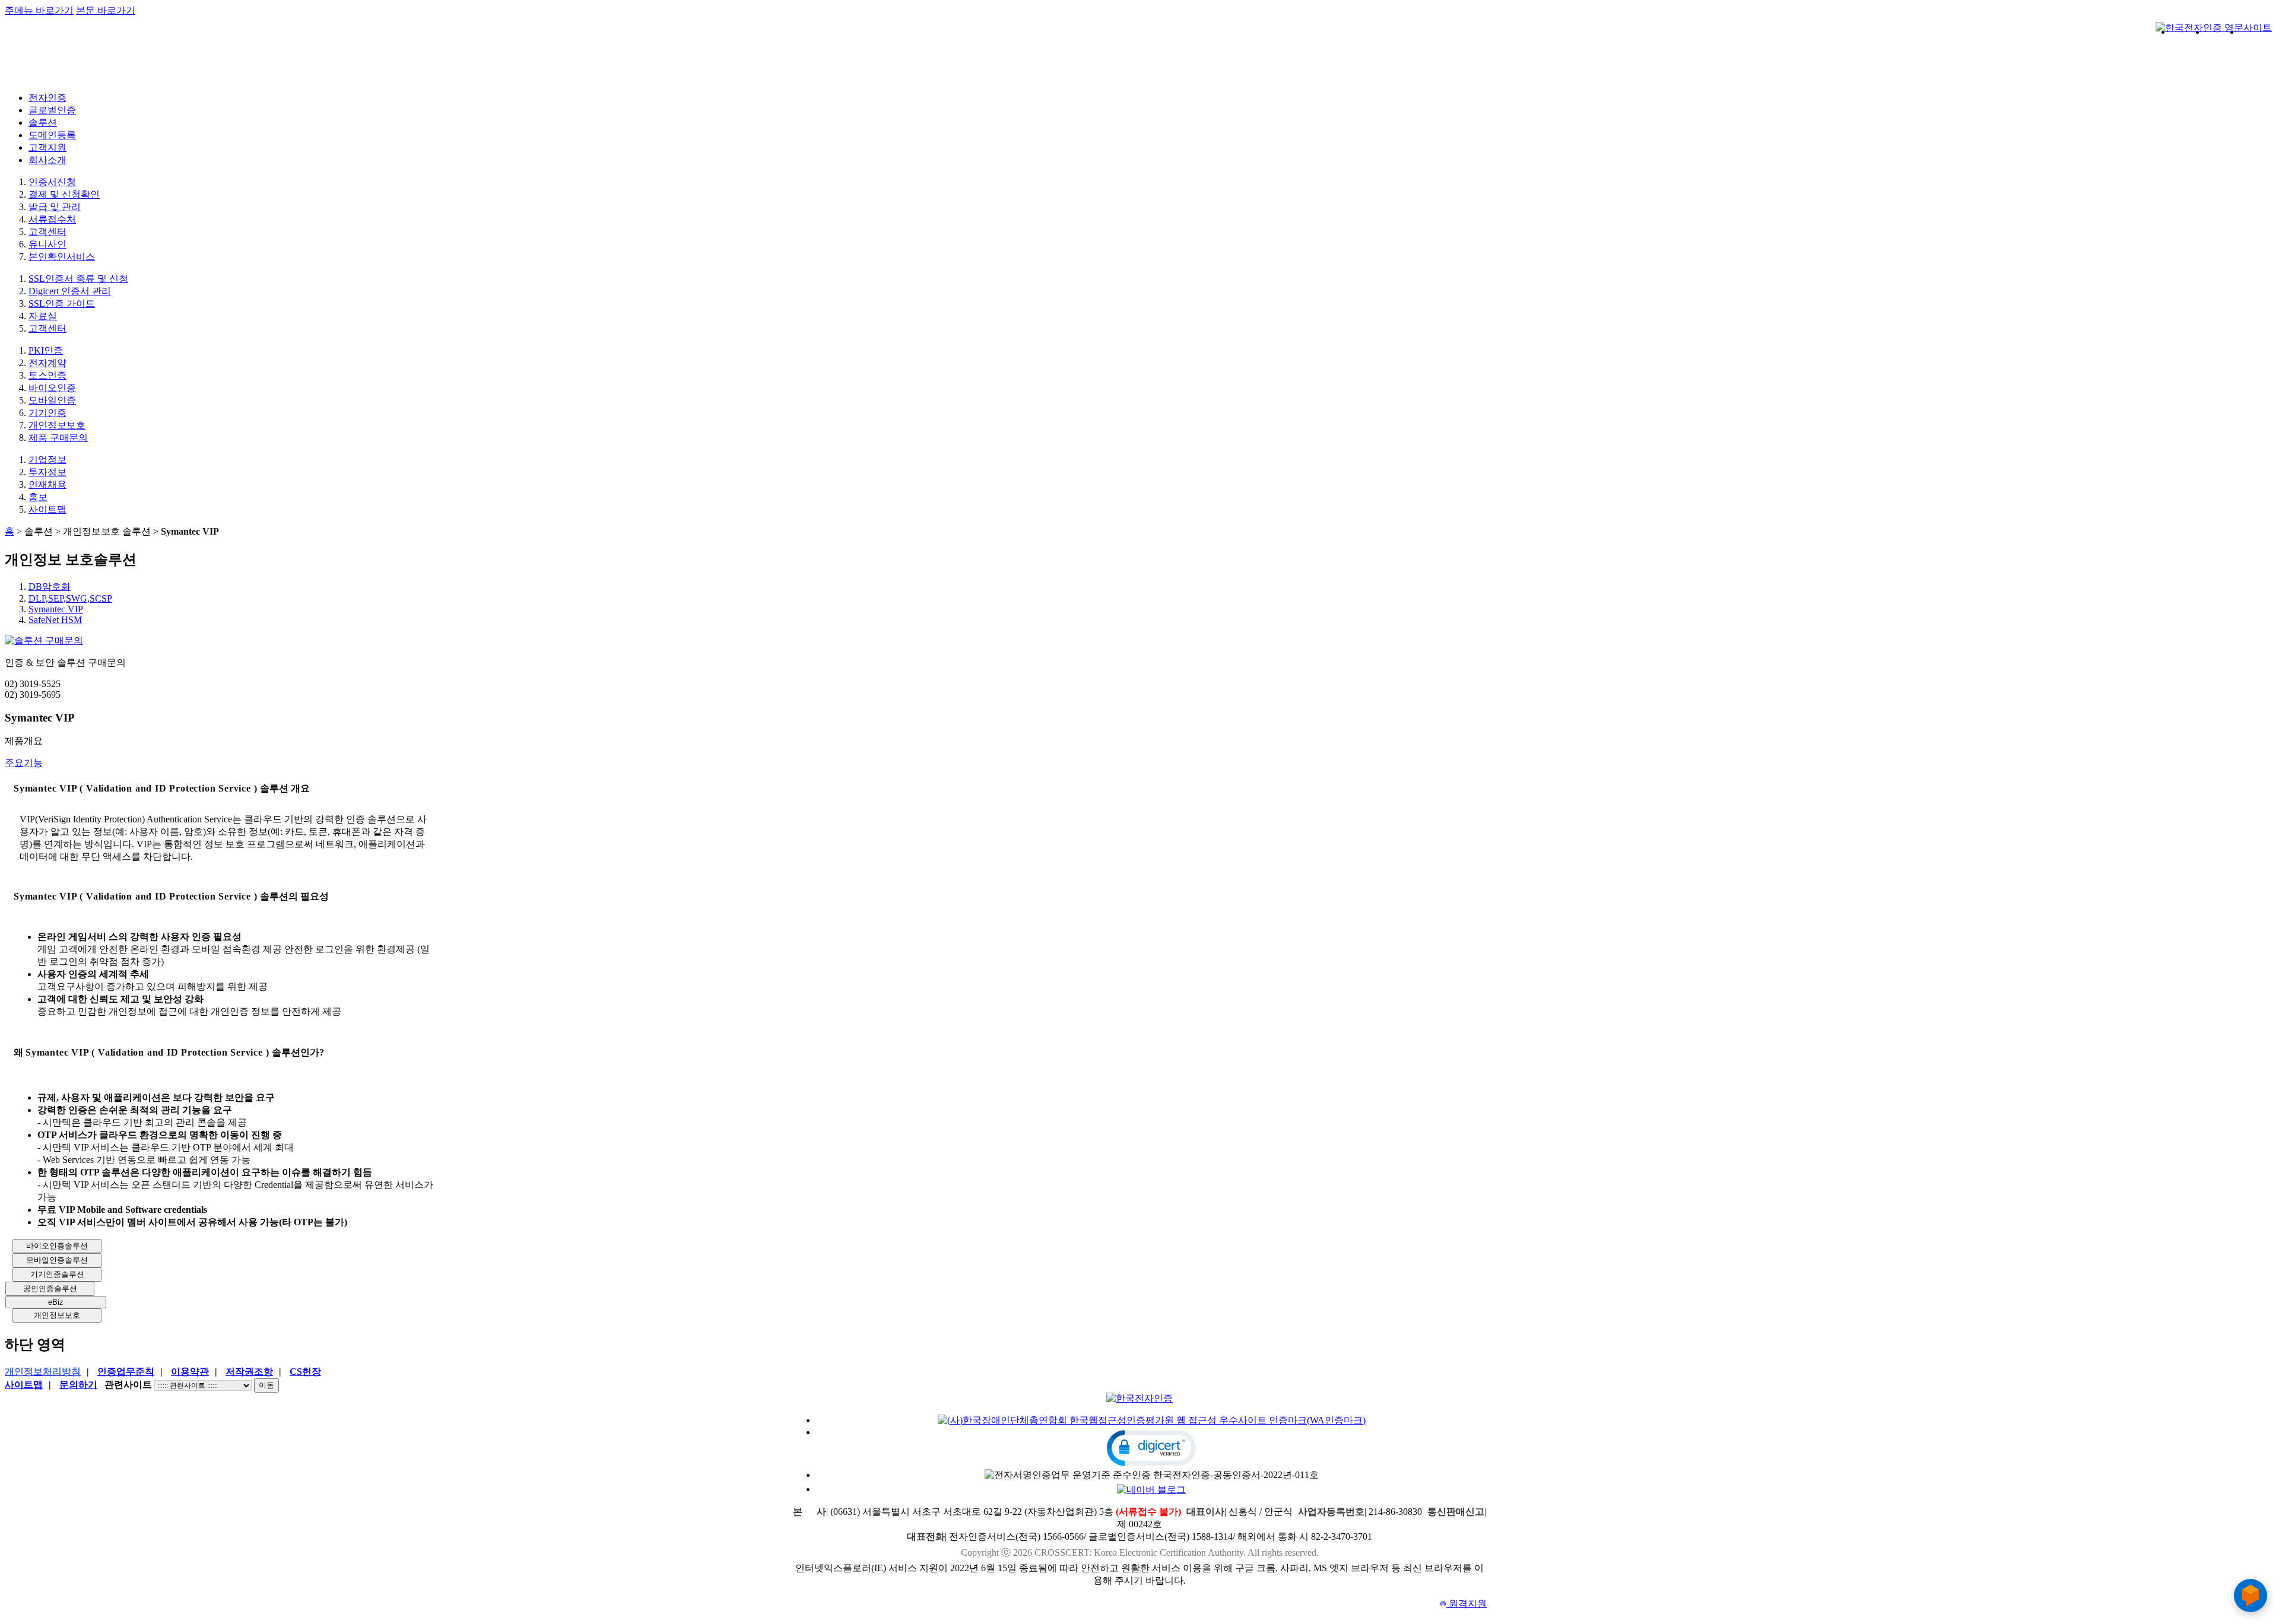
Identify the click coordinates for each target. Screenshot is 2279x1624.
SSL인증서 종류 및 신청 (78, 279)
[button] (1151, 1448)
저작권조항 (249, 1372)
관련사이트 (128, 1385)
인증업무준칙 (126, 1372)
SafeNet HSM (55, 620)
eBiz (56, 1302)
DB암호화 (50, 587)
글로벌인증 (52, 110)
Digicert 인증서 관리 (70, 291)
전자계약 (47, 363)
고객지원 (47, 147)
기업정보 (47, 460)
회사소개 (47, 160)
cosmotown (1908, 59)
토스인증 (47, 375)
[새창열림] (2214, 28)
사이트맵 (47, 509)
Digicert (2239, 52)
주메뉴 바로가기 (39, 10)
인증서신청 (52, 182)
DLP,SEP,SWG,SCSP (70, 598)
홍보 (38, 497)
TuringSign (2078, 59)
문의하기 (78, 1385)
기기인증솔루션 (57, 1274)
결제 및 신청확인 (64, 194)
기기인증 (47, 413)
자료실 (43, 316)
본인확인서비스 (62, 257)
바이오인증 (52, 388)
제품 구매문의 (58, 438)
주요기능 (24, 763)
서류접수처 (52, 219)
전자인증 (47, 98)
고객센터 (47, 232)
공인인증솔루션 (50, 1288)
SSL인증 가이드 (62, 303)
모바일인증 (52, 400)
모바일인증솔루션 (57, 1260)
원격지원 (1463, 1604)
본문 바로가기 (106, 10)
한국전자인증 (55, 62)
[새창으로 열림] (1151, 1489)
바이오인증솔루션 (57, 1246)
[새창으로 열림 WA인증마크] (1152, 1420)
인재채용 (47, 484)
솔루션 (43, 123)
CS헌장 (305, 1372)
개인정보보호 (57, 425)
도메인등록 (52, 135)
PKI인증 (46, 350)
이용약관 (190, 1372)
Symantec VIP (56, 609)
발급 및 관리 (55, 207)
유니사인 (47, 244)
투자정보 (47, 472)
